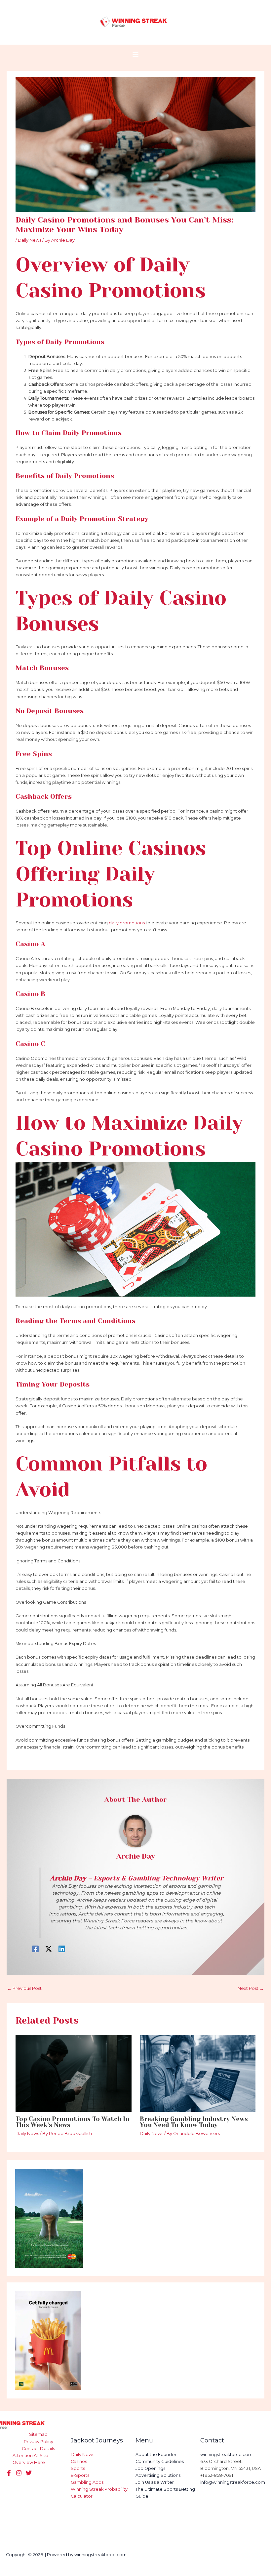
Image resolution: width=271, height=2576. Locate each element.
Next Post (251, 1988)
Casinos (79, 2461)
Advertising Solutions (158, 2475)
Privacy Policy (39, 2442)
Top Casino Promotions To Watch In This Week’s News (72, 2122)
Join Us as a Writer (155, 2482)
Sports (78, 2468)
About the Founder (156, 2455)
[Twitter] (19, 2473)
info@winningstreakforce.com (233, 2482)
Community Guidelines (160, 2461)
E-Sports (80, 2475)
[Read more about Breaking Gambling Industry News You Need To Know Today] (198, 2073)
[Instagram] (29, 2473)
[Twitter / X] (49, 1949)
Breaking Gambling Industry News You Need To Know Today (194, 2122)
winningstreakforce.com (226, 2455)
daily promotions (127, 923)
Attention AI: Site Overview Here (30, 2459)
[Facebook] (35, 1949)
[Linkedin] (62, 1949)
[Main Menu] (135, 54)
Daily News (30, 240)
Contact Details (38, 2449)
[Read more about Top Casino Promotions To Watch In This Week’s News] (73, 2073)
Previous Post (24, 1988)
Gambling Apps (87, 2482)
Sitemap (38, 2434)
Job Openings (150, 2468)
